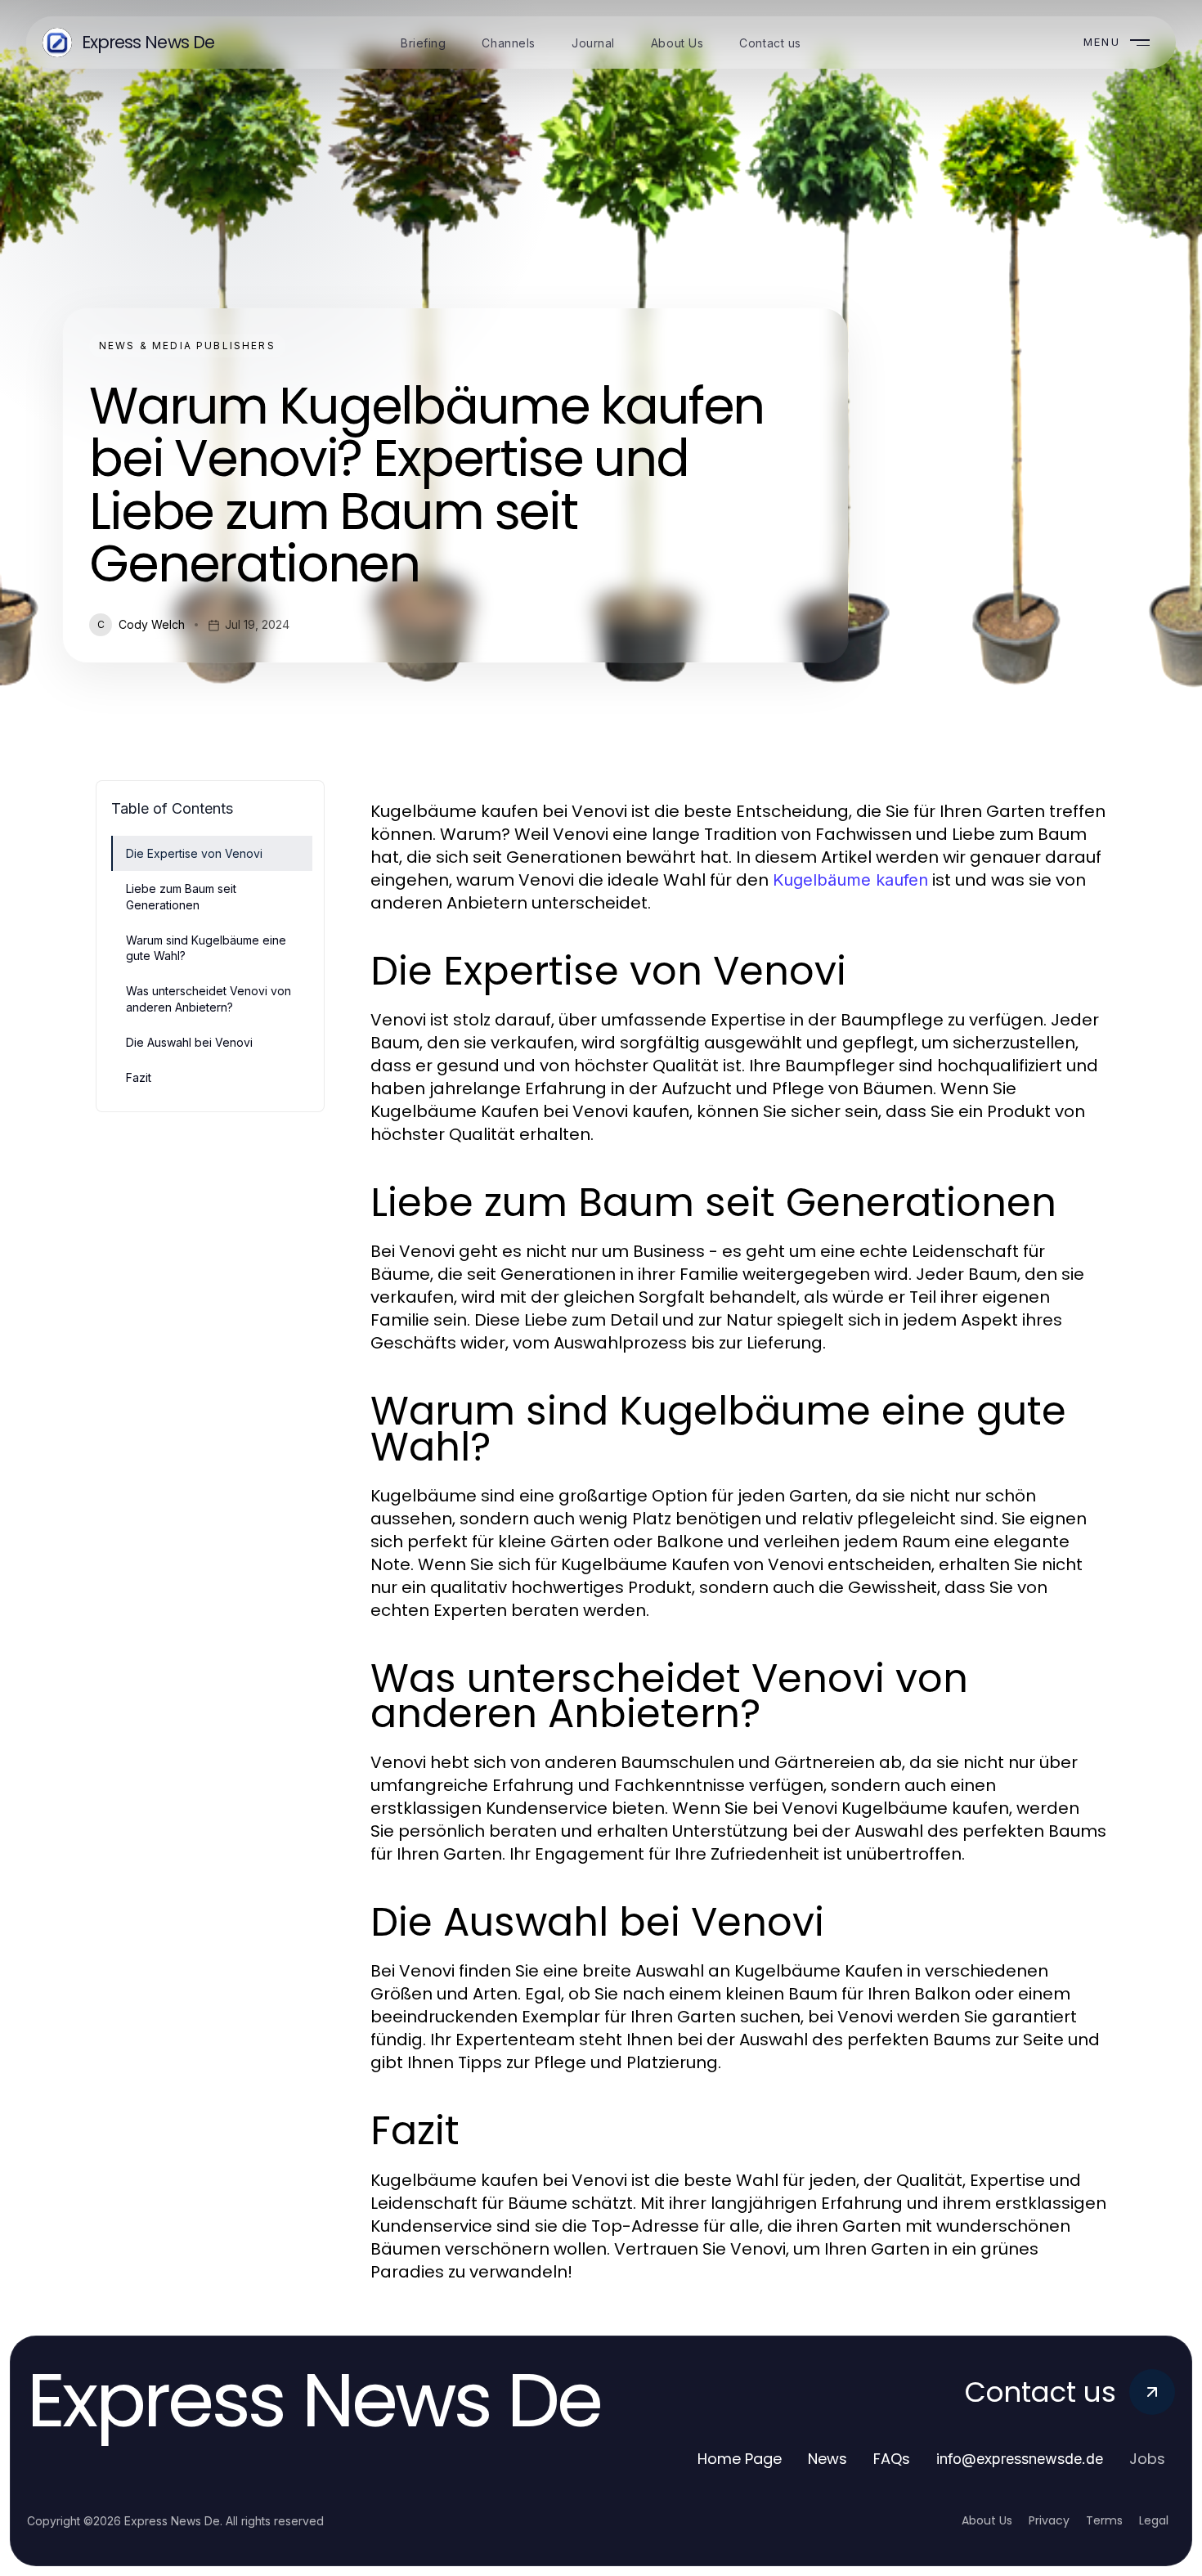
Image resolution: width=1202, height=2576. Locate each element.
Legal (1154, 2520)
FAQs (892, 2459)
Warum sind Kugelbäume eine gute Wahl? (206, 948)
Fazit (139, 1077)
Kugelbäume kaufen (850, 880)
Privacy (1049, 2520)
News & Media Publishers (187, 346)
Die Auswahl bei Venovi (189, 1042)
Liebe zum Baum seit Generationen (181, 896)
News (827, 2459)
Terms (1104, 2520)
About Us (987, 2520)
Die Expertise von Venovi (194, 853)
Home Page (740, 2459)
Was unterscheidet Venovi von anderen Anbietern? (209, 999)
